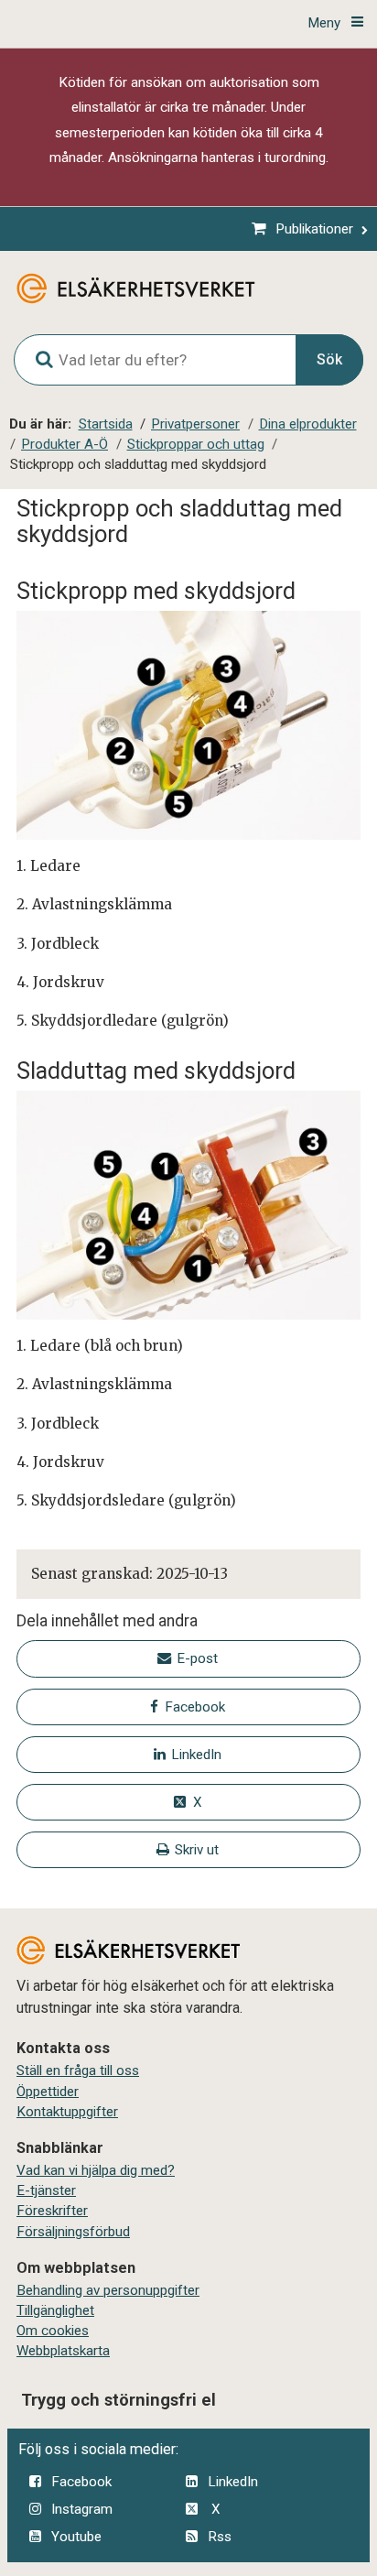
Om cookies (53, 2331)
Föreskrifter (52, 2211)
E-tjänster (46, 2190)
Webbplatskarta (63, 2351)
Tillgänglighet (55, 2310)
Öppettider (48, 2092)
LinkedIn (233, 2482)
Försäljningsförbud (73, 2232)
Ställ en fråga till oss (78, 2071)
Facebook (81, 2482)
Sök (329, 359)
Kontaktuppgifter (67, 2112)
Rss (220, 2537)
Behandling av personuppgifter (108, 2290)
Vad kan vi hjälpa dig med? (96, 2170)
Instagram (82, 2509)
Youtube (76, 2537)
